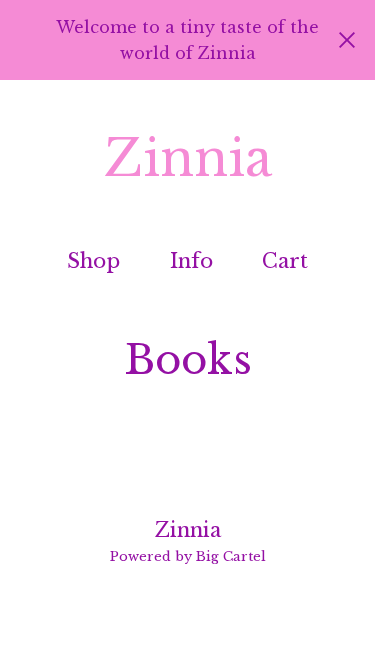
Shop (93, 261)
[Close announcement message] (347, 40)
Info (191, 261)
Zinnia (188, 159)
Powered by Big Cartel (188, 556)
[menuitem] (93, 261)
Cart (286, 260)
